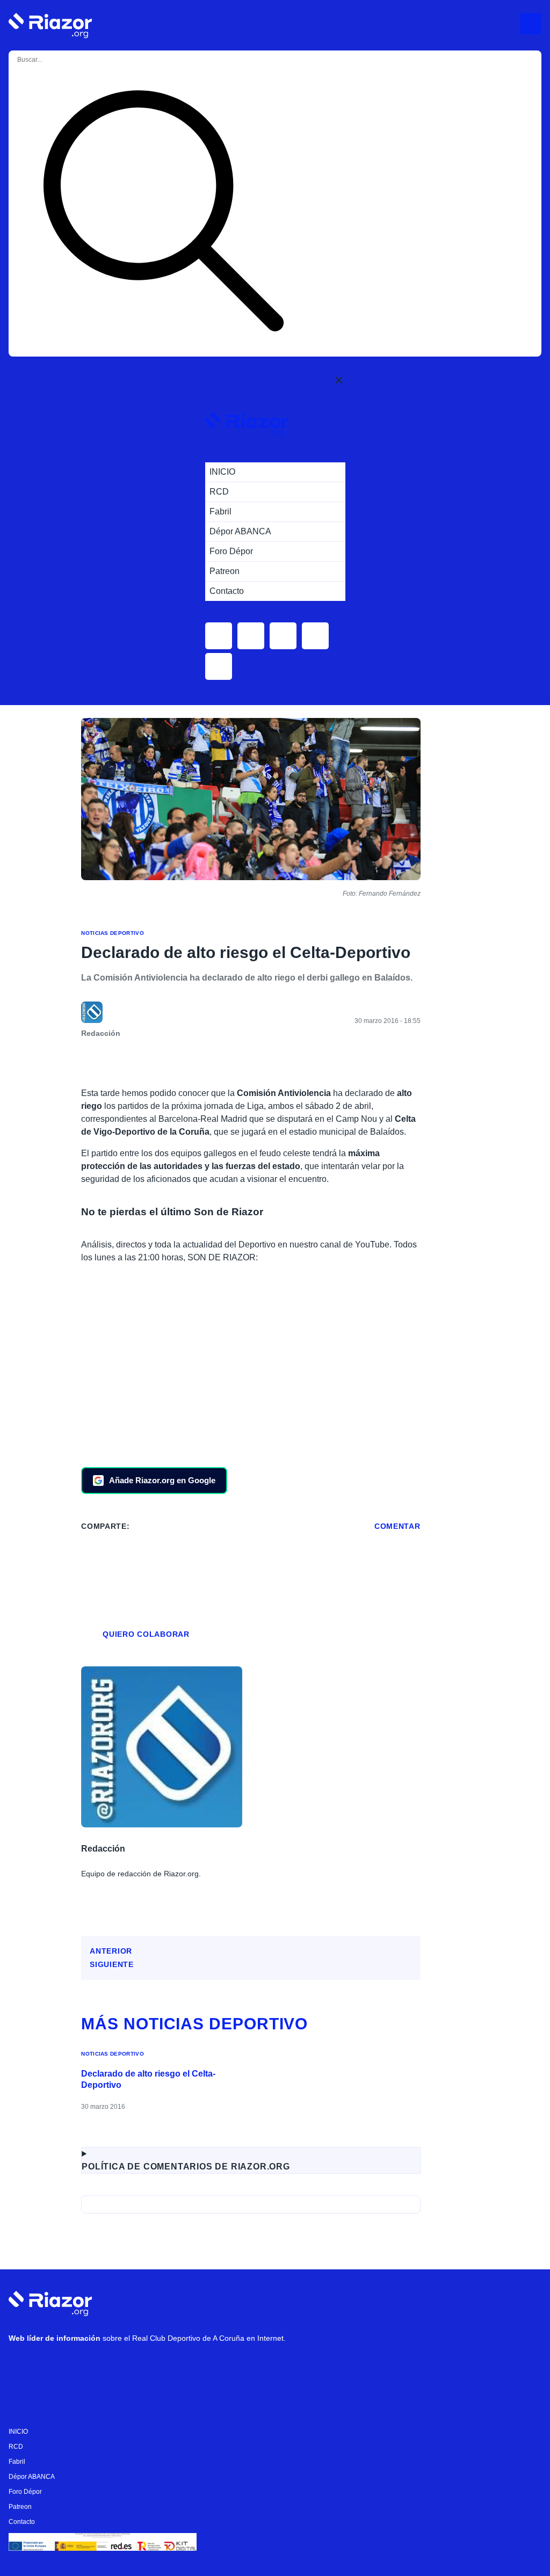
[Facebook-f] (151, 2367)
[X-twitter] (86, 2367)
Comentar (397, 1526)
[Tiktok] (119, 2367)
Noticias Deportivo (113, 933)
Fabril (17, 2462)
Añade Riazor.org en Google (162, 1480)
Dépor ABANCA (32, 2477)
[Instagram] (54, 2367)
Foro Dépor (25, 2492)
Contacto (22, 2522)
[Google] (183, 2367)
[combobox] (60, 60)
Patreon (20, 2507)
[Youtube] (22, 2367)
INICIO (18, 2432)
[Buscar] (163, 213)
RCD (16, 2447)
